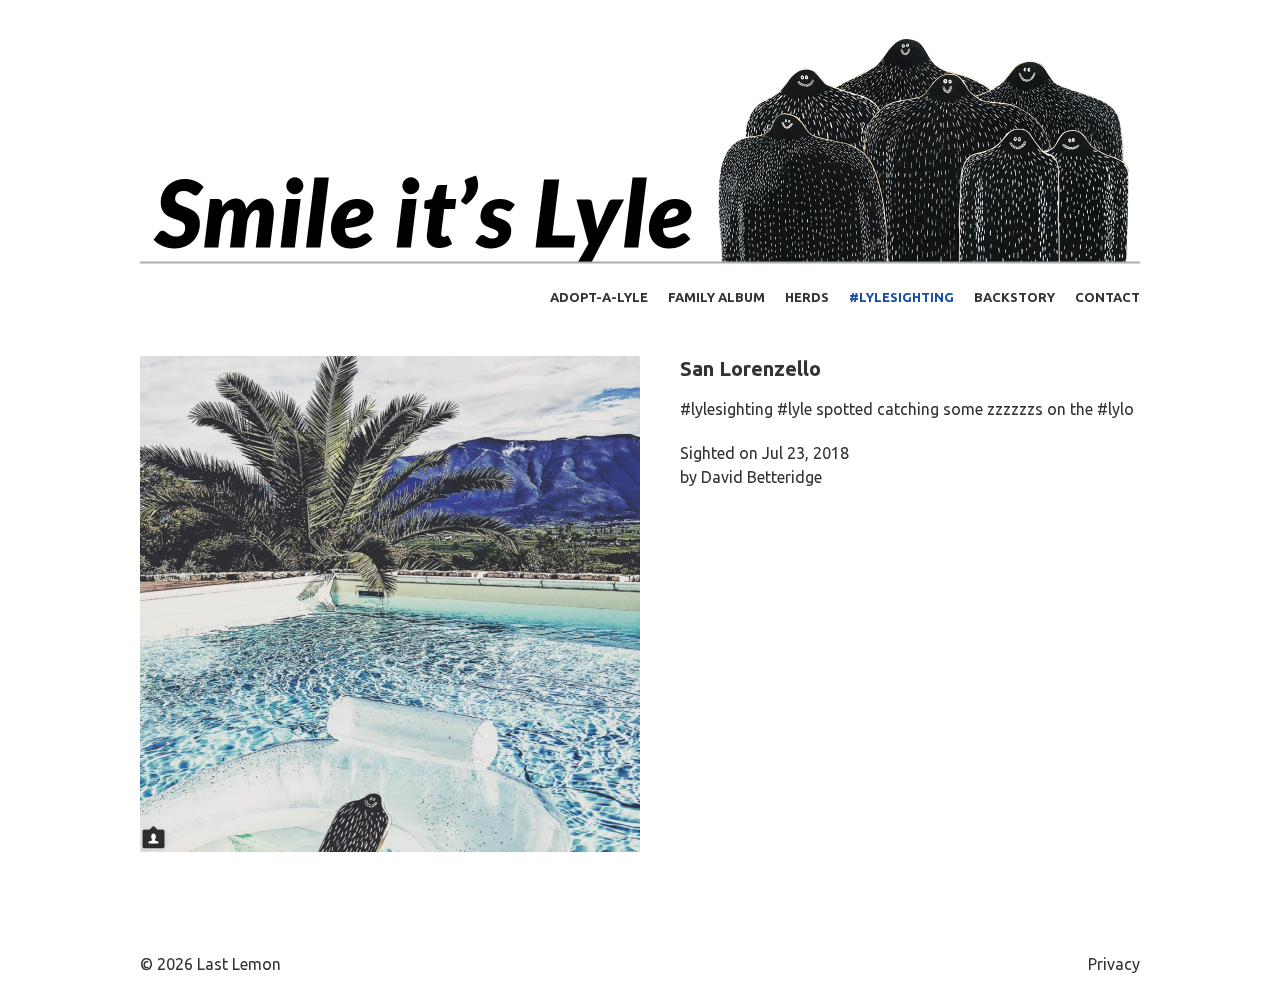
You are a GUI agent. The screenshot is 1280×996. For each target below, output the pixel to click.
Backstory (1014, 297)
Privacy (1114, 964)
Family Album (716, 297)
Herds (807, 297)
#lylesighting (901, 297)
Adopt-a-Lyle (599, 297)
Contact (1107, 297)
